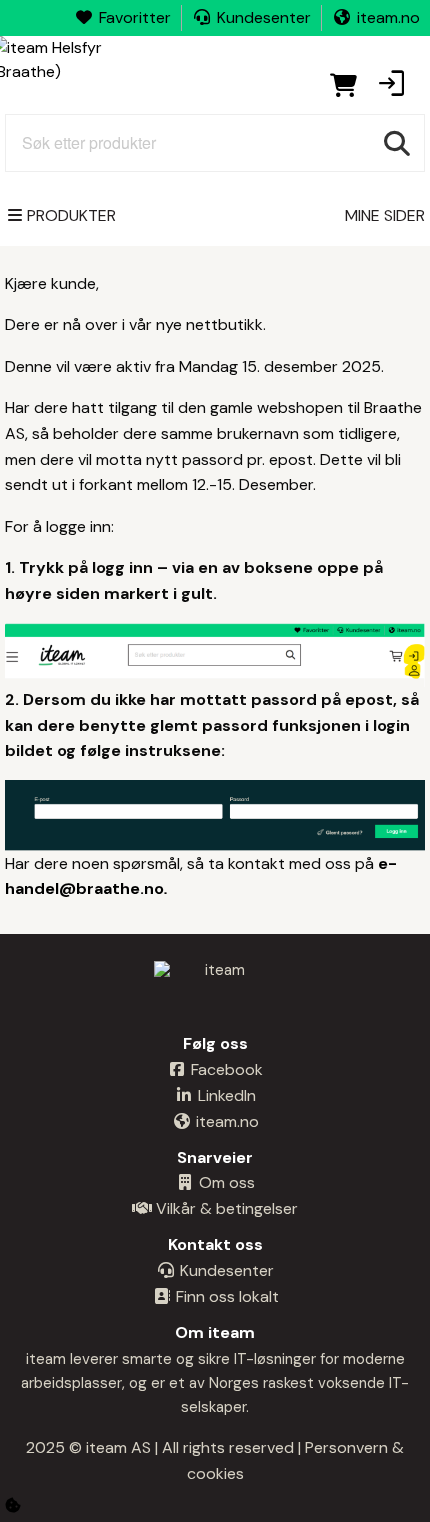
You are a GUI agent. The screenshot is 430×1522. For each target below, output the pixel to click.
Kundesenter (264, 17)
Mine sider (385, 215)
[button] (391, 85)
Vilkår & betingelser (225, 1208)
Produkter (71, 215)
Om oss (225, 1182)
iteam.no (388, 17)
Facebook (225, 1069)
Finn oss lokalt (225, 1296)
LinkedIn (225, 1095)
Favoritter (135, 17)
